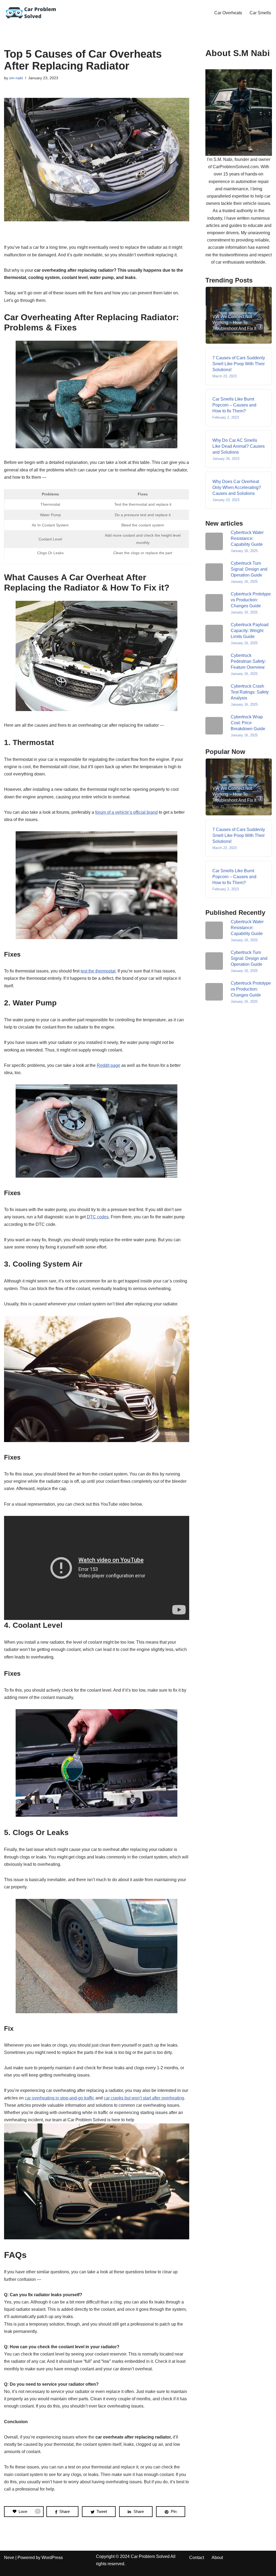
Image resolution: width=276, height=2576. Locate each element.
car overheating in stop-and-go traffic (60, 2098)
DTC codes (98, 1217)
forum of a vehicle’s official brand (126, 812)
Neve (9, 2558)
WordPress (52, 2558)
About (217, 2558)
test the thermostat (98, 971)
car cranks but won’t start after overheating (144, 2098)
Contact (197, 2558)
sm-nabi (16, 78)
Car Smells (260, 13)
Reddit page (108, 1065)
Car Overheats (228, 13)
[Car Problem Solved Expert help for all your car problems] (31, 13)
